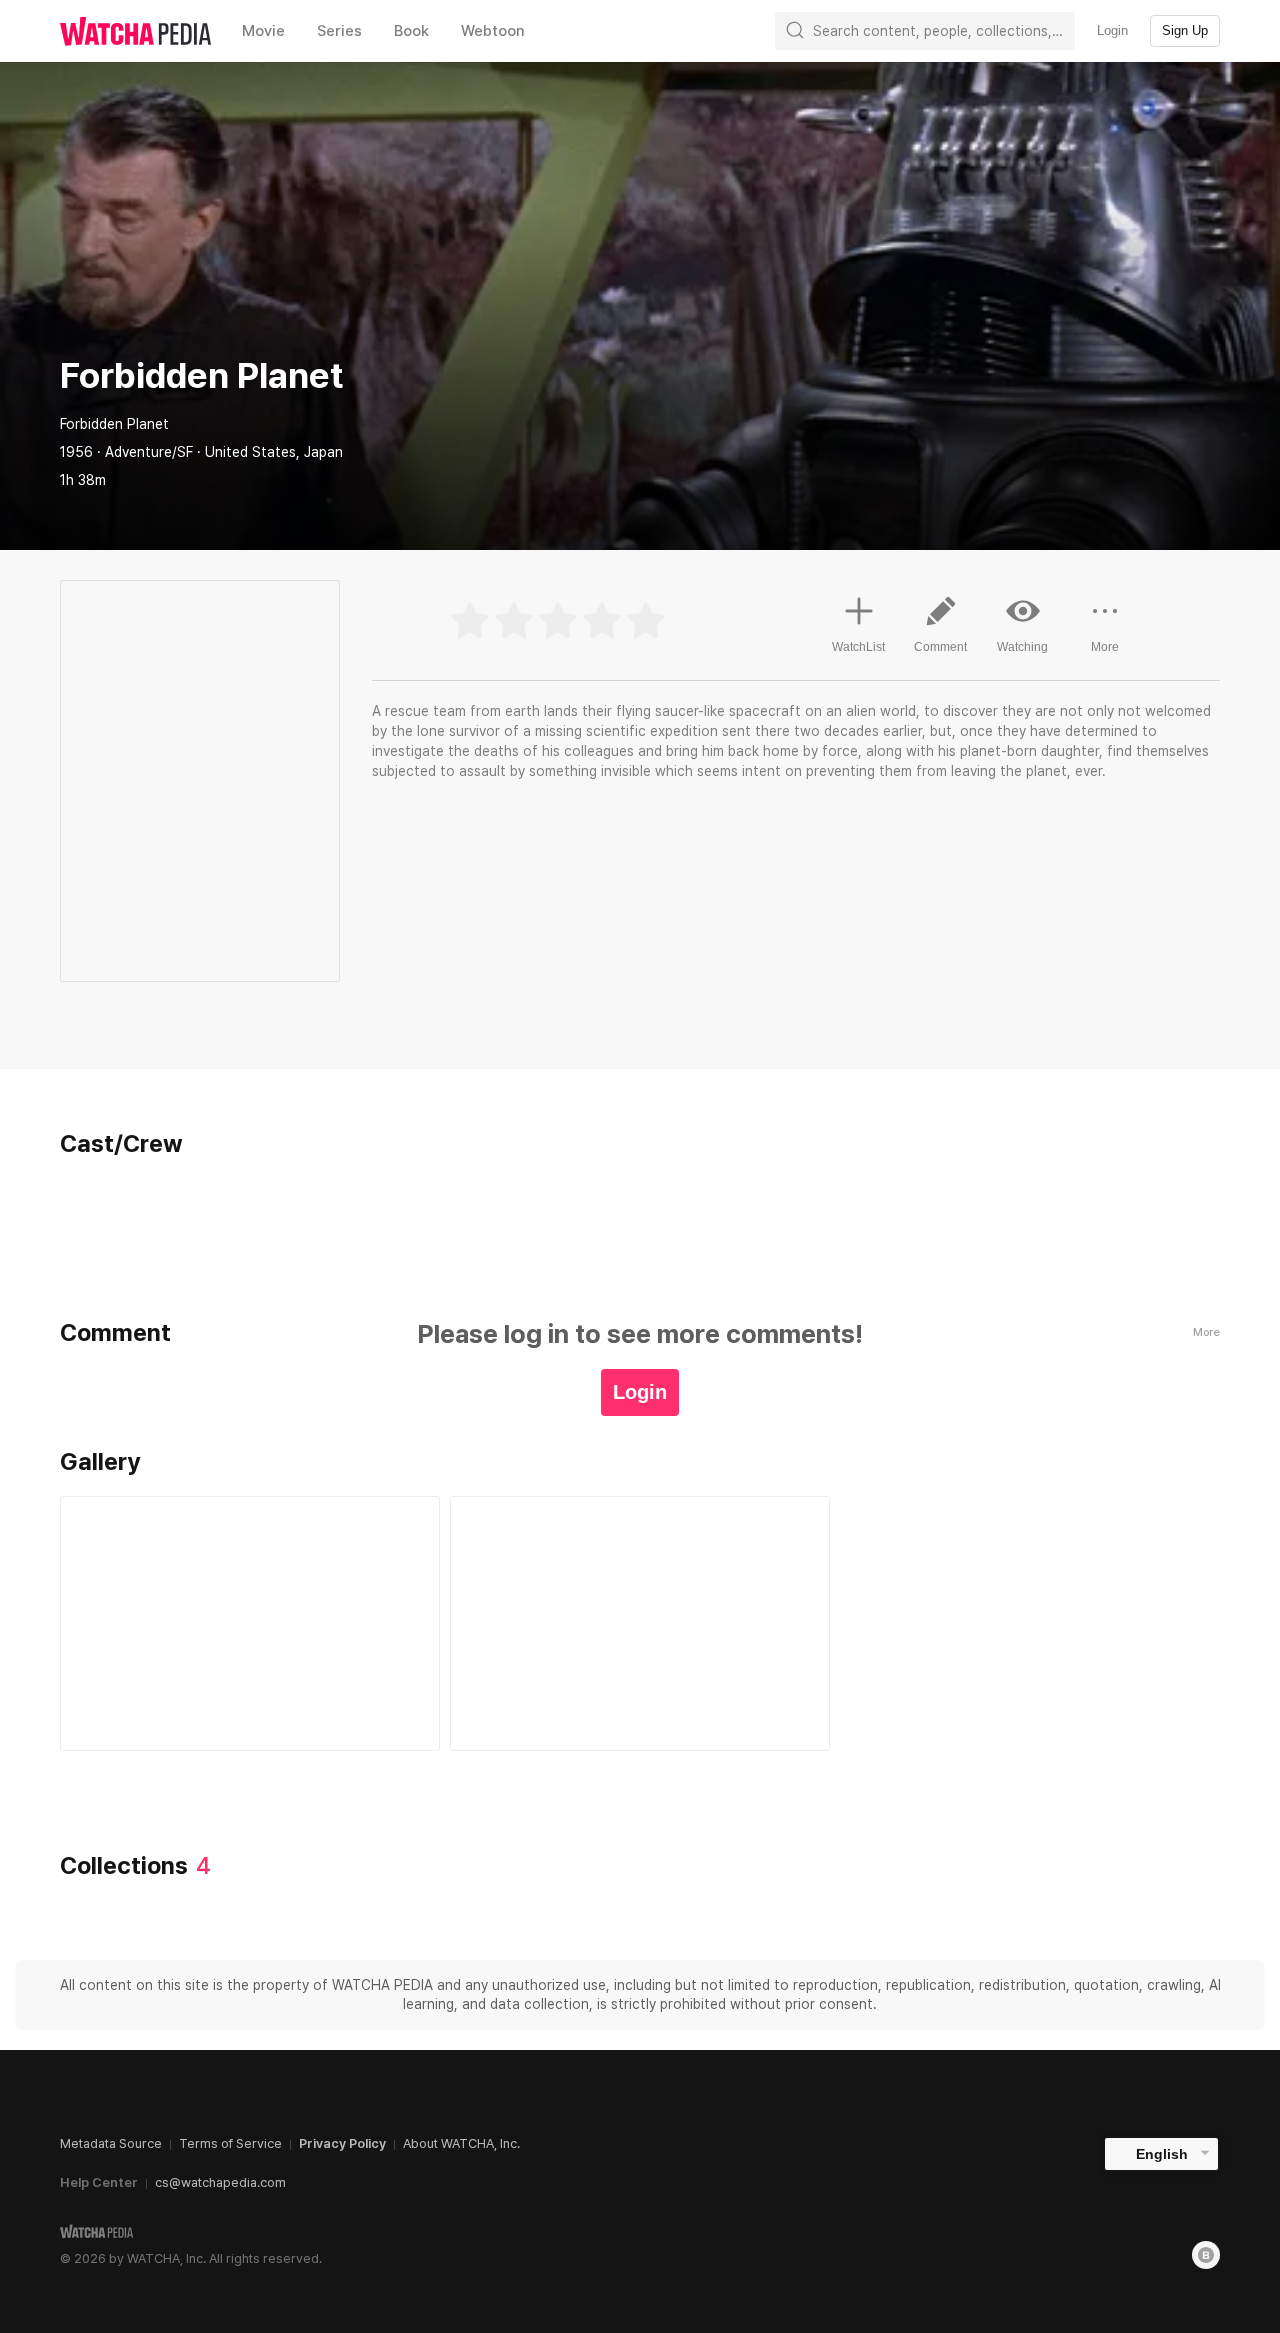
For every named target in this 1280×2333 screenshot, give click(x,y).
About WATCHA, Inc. (461, 2143)
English (1162, 2154)
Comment (940, 647)
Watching (1022, 647)
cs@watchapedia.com (220, 2182)
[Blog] (1206, 2255)
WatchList (858, 647)
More (1105, 647)
